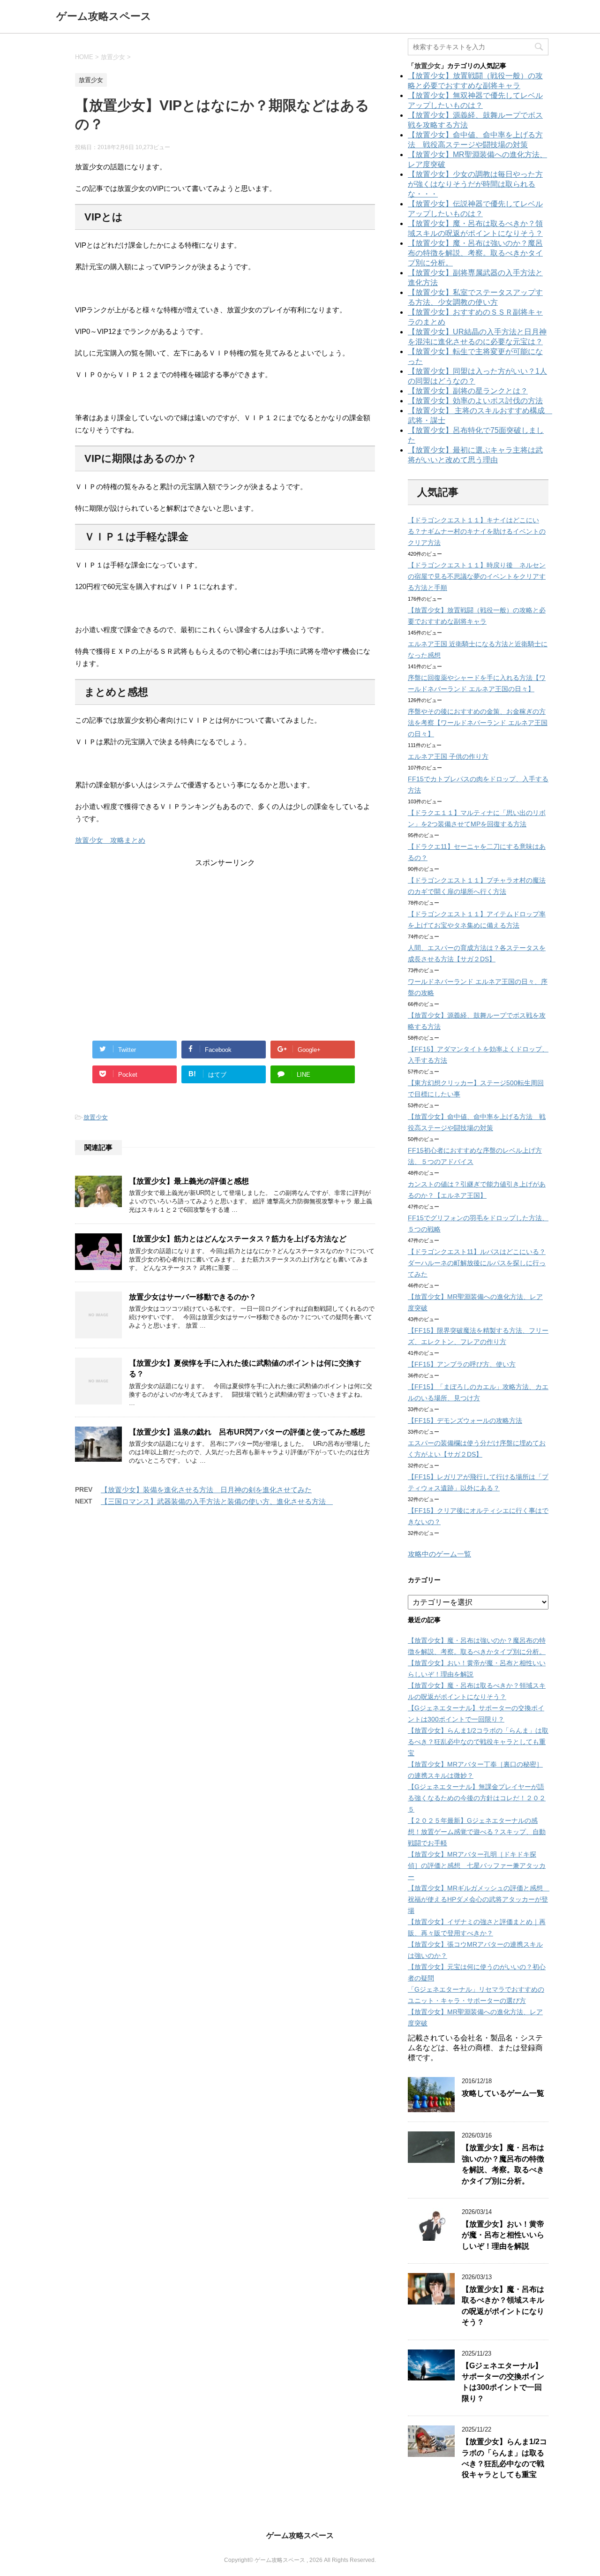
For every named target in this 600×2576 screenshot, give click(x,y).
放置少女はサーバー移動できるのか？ (193, 1297)
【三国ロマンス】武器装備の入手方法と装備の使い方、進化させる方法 (217, 1501)
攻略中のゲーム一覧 (439, 1554)
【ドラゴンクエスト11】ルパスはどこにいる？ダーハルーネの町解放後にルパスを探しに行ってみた (477, 1263)
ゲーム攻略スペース (104, 16)
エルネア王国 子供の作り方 (448, 756)
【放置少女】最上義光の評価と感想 (189, 1181)
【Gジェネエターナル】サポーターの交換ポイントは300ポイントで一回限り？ (503, 2382)
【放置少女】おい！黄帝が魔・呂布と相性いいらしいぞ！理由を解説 (503, 2235)
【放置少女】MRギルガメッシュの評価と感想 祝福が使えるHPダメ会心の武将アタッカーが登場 (479, 1899)
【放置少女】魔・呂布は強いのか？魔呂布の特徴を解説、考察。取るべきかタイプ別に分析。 (475, 253)
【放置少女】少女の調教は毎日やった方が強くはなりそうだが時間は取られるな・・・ (475, 184)
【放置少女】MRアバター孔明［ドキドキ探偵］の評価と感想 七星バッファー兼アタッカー (477, 1866)
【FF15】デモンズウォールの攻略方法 (465, 1420)
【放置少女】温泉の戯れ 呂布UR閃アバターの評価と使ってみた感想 (247, 1432)
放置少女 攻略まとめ (110, 840)
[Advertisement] (225, 934)
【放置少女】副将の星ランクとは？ (468, 391)
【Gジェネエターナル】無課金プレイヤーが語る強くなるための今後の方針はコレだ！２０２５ (477, 1798)
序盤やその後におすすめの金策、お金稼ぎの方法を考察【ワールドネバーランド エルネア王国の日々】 (478, 723)
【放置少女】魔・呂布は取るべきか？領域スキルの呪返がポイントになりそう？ (503, 2306)
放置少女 (96, 1117)
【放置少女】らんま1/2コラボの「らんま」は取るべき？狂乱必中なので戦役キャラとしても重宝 (478, 1742)
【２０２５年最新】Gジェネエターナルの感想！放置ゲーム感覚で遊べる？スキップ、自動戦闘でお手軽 (477, 1832)
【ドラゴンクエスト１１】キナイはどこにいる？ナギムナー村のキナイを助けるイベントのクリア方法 (477, 531)
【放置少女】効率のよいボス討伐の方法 (475, 401)
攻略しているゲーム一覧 (503, 2093)
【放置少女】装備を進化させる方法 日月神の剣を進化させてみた (206, 1490)
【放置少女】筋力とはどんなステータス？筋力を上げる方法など (238, 1239)
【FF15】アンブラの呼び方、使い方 (462, 1364)
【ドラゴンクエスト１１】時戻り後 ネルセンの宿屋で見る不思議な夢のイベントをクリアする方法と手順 (477, 576)
